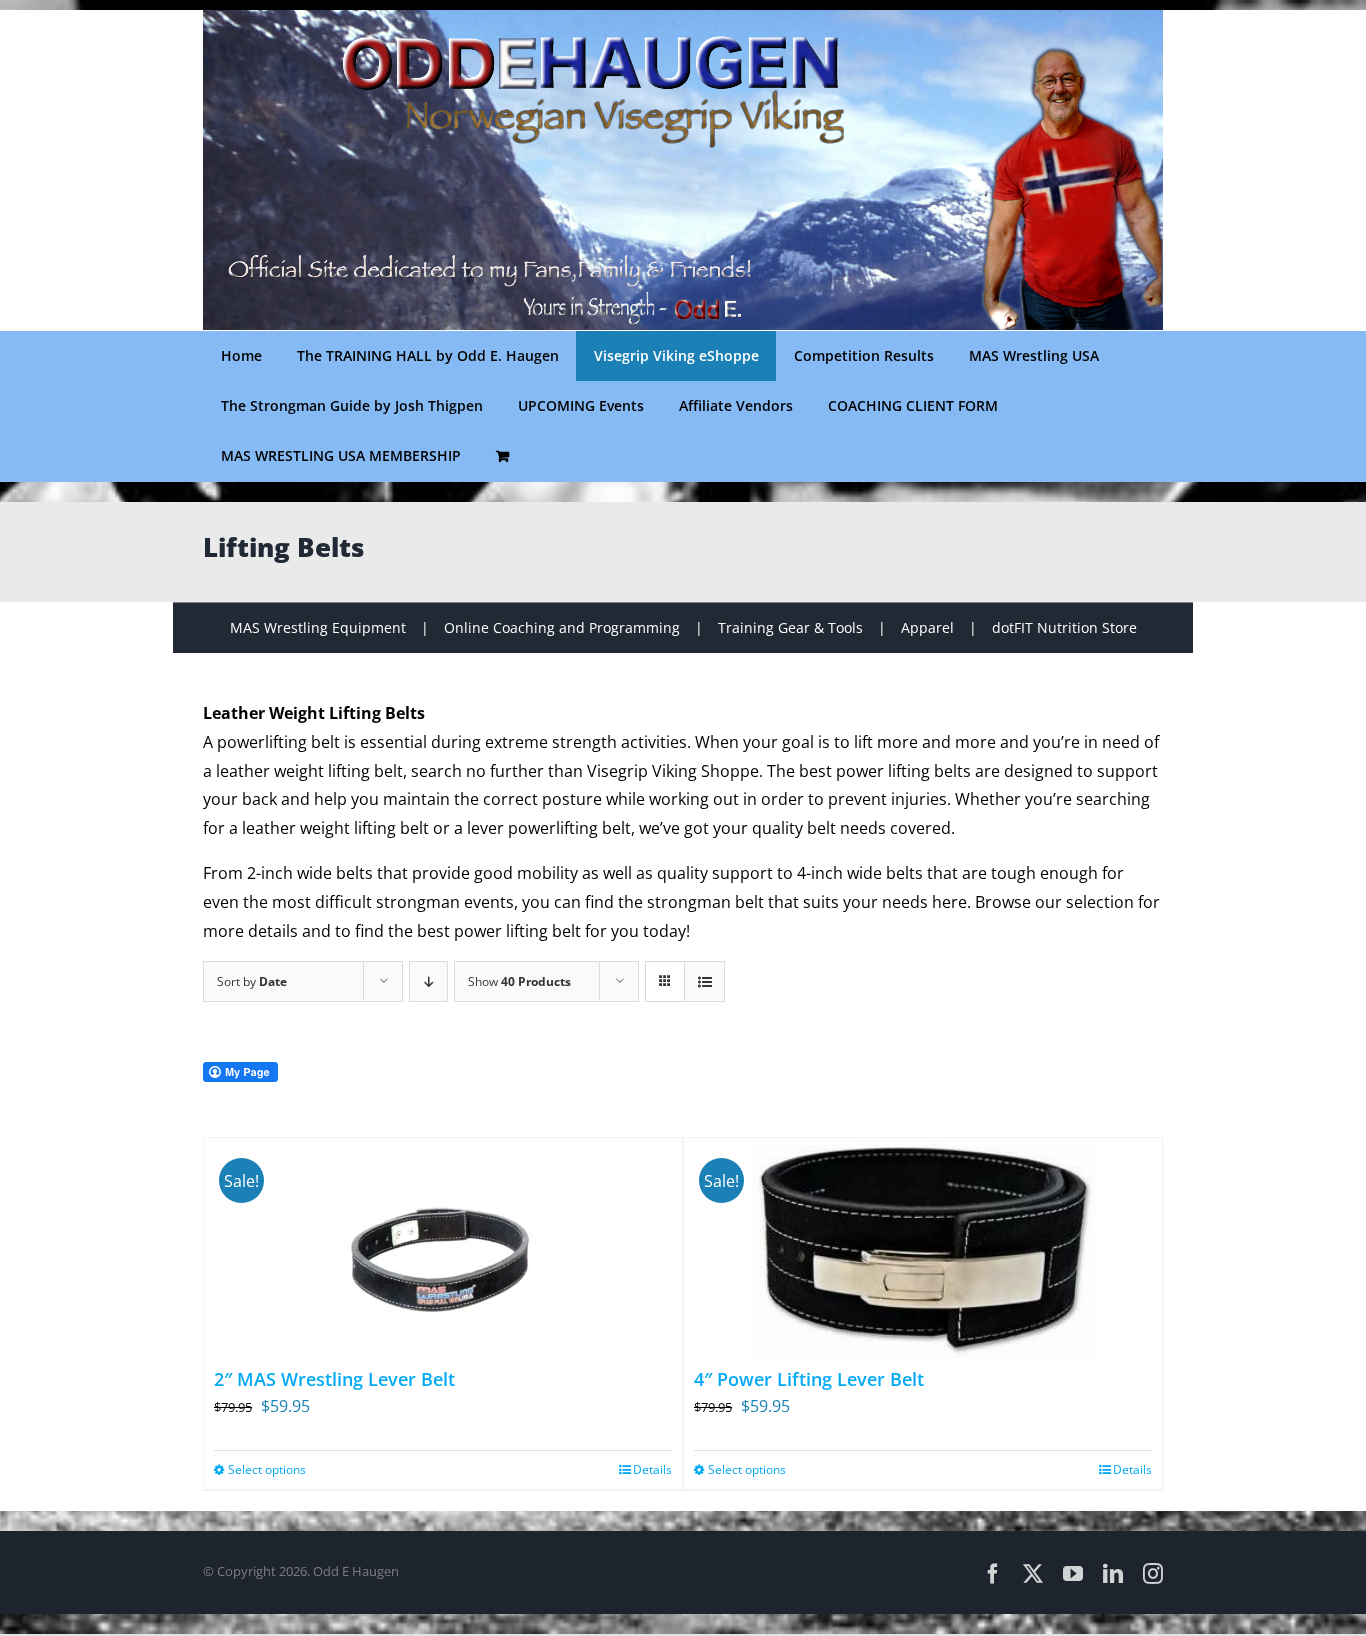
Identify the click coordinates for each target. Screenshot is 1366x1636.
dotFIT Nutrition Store (1064, 627)
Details (652, 1469)
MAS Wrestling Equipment (318, 627)
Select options (267, 1469)
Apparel (927, 627)
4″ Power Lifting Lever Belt (809, 1379)
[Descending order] (428, 981)
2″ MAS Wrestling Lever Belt (334, 1379)
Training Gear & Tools (790, 627)
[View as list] (704, 981)
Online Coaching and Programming (562, 627)
